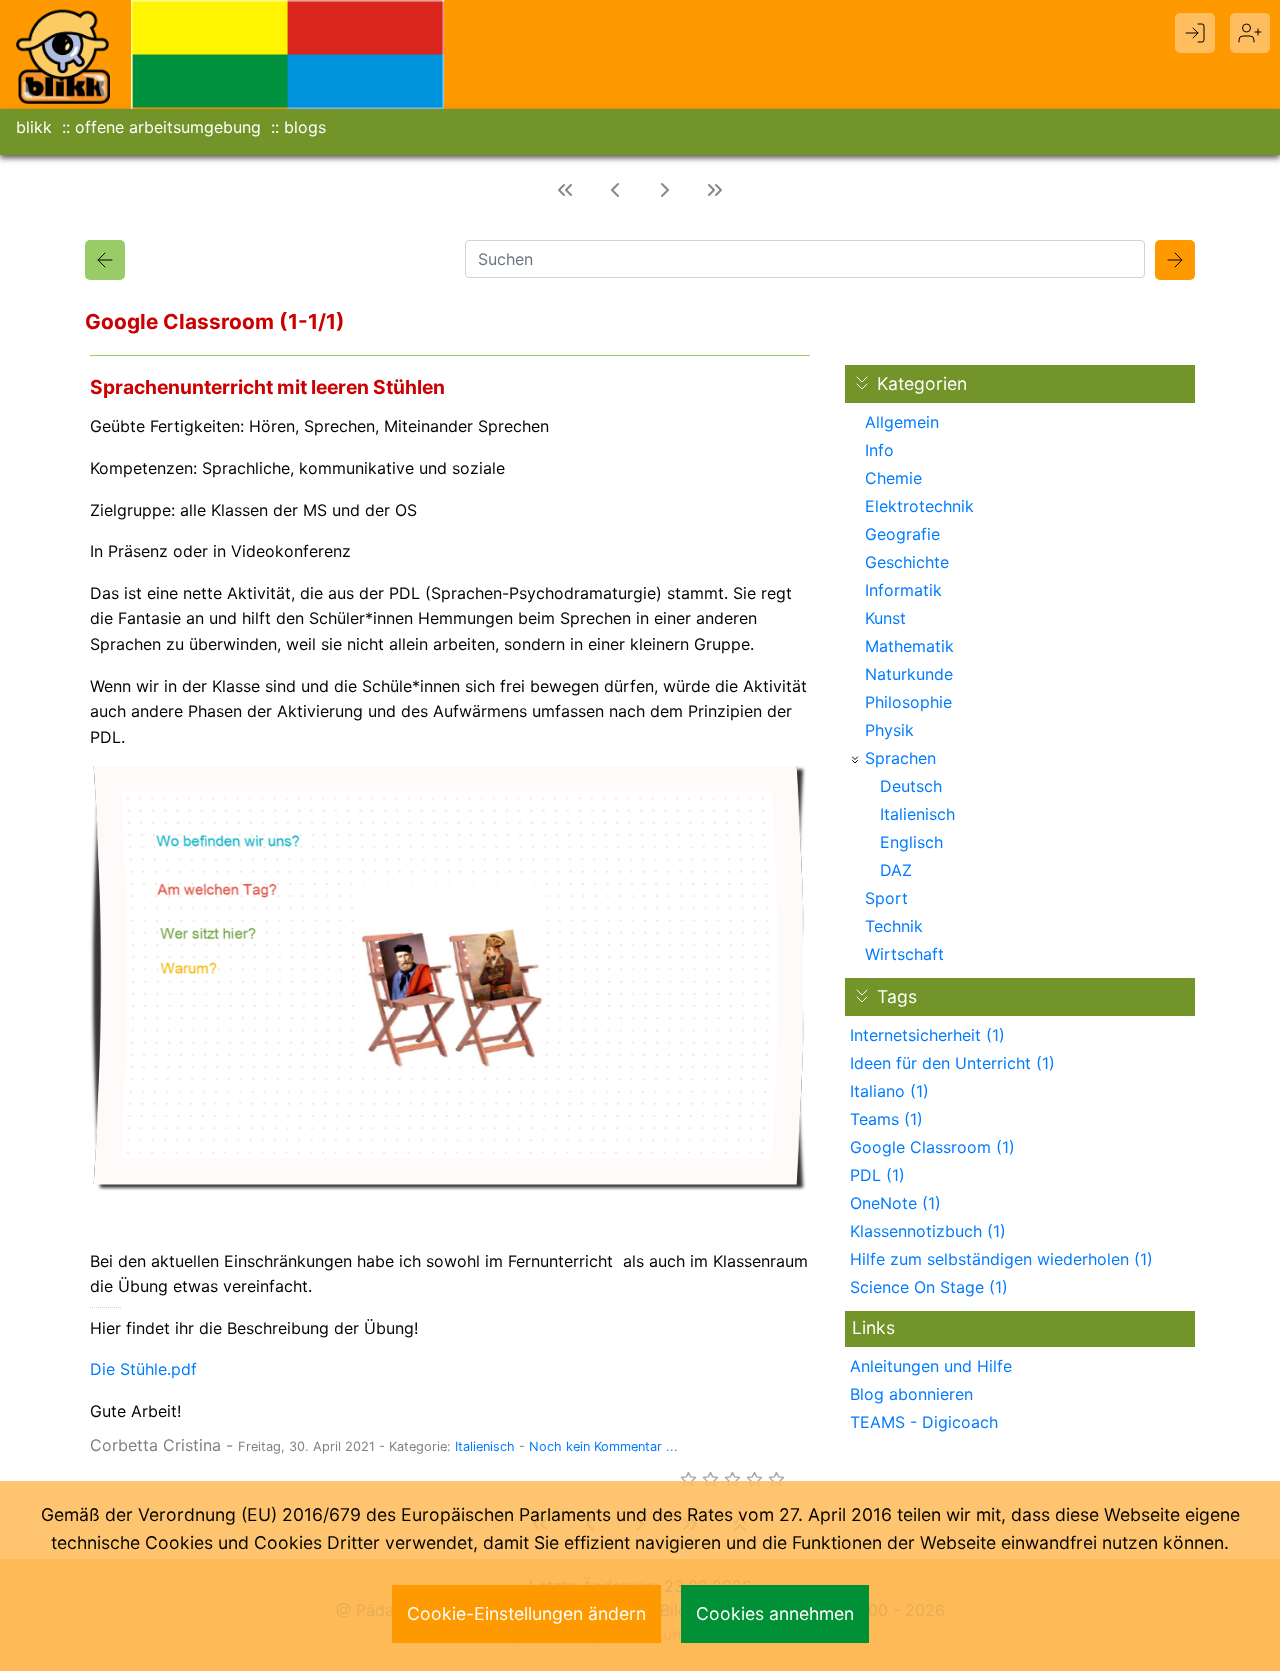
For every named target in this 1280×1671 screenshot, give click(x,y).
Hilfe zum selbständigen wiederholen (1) (1001, 1259)
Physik (889, 730)
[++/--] (862, 383)
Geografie (902, 534)
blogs (305, 127)
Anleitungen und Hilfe (931, 1366)
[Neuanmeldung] (1250, 33)
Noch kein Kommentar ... (603, 1446)
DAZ (896, 870)
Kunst (885, 618)
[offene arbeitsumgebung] (288, 53)
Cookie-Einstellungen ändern (526, 1613)
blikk (34, 127)
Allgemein (902, 422)
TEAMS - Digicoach (924, 1422)
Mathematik (909, 646)
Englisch (911, 842)
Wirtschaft (904, 954)
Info (879, 450)
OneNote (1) (895, 1203)
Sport (886, 898)
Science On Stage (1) (929, 1287)
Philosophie (908, 702)
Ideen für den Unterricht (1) (952, 1063)
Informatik (903, 590)
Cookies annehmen (775, 1613)
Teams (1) (886, 1119)
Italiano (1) (889, 1091)
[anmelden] (1195, 33)
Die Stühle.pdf (143, 1369)
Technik (894, 926)
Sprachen (900, 758)
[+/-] (855, 760)
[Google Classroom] (105, 260)
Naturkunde (909, 674)
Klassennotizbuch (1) (928, 1231)
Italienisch (485, 1446)
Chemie (893, 478)
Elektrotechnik (919, 506)
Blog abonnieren (911, 1394)
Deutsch (911, 786)
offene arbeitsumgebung (168, 127)
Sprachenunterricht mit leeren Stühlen (267, 387)
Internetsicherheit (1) (927, 1035)
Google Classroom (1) (932, 1147)
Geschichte (907, 562)
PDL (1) (877, 1175)
